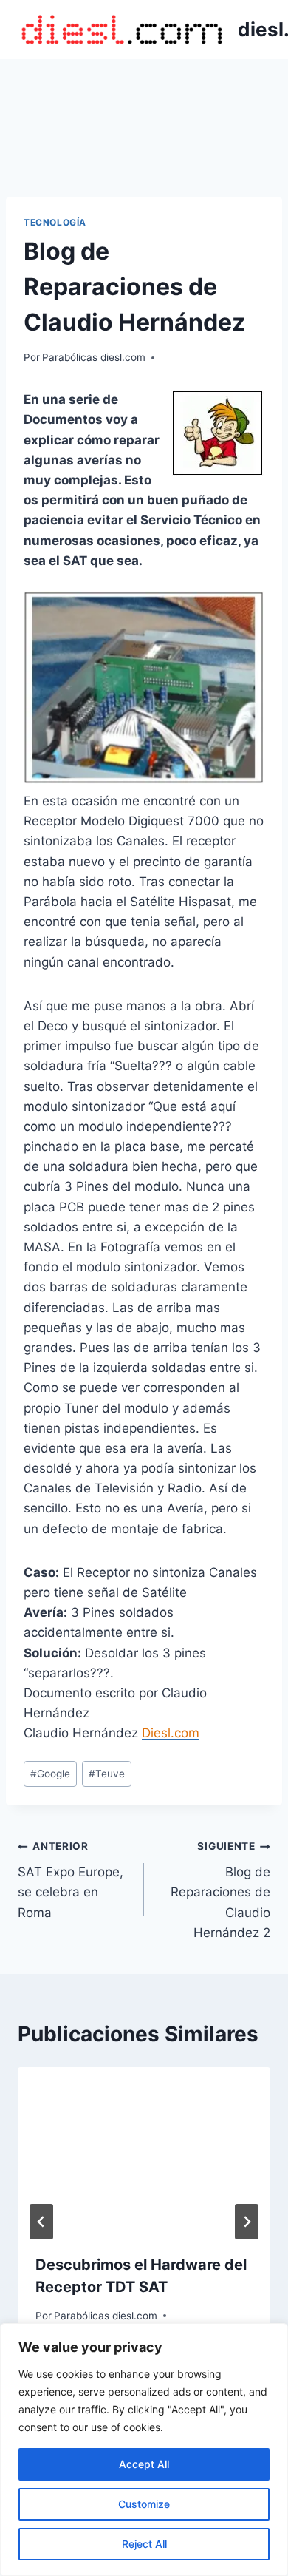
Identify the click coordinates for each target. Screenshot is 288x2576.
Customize (144, 2504)
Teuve (107, 1774)
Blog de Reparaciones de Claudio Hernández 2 (220, 1890)
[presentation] (144, 2151)
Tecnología (55, 222)
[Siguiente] (247, 2222)
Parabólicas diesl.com (94, 357)
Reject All (144, 2544)
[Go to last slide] (41, 2222)
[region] (144, 2450)
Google (50, 1774)
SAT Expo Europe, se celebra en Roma (71, 1880)
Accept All (144, 2464)
